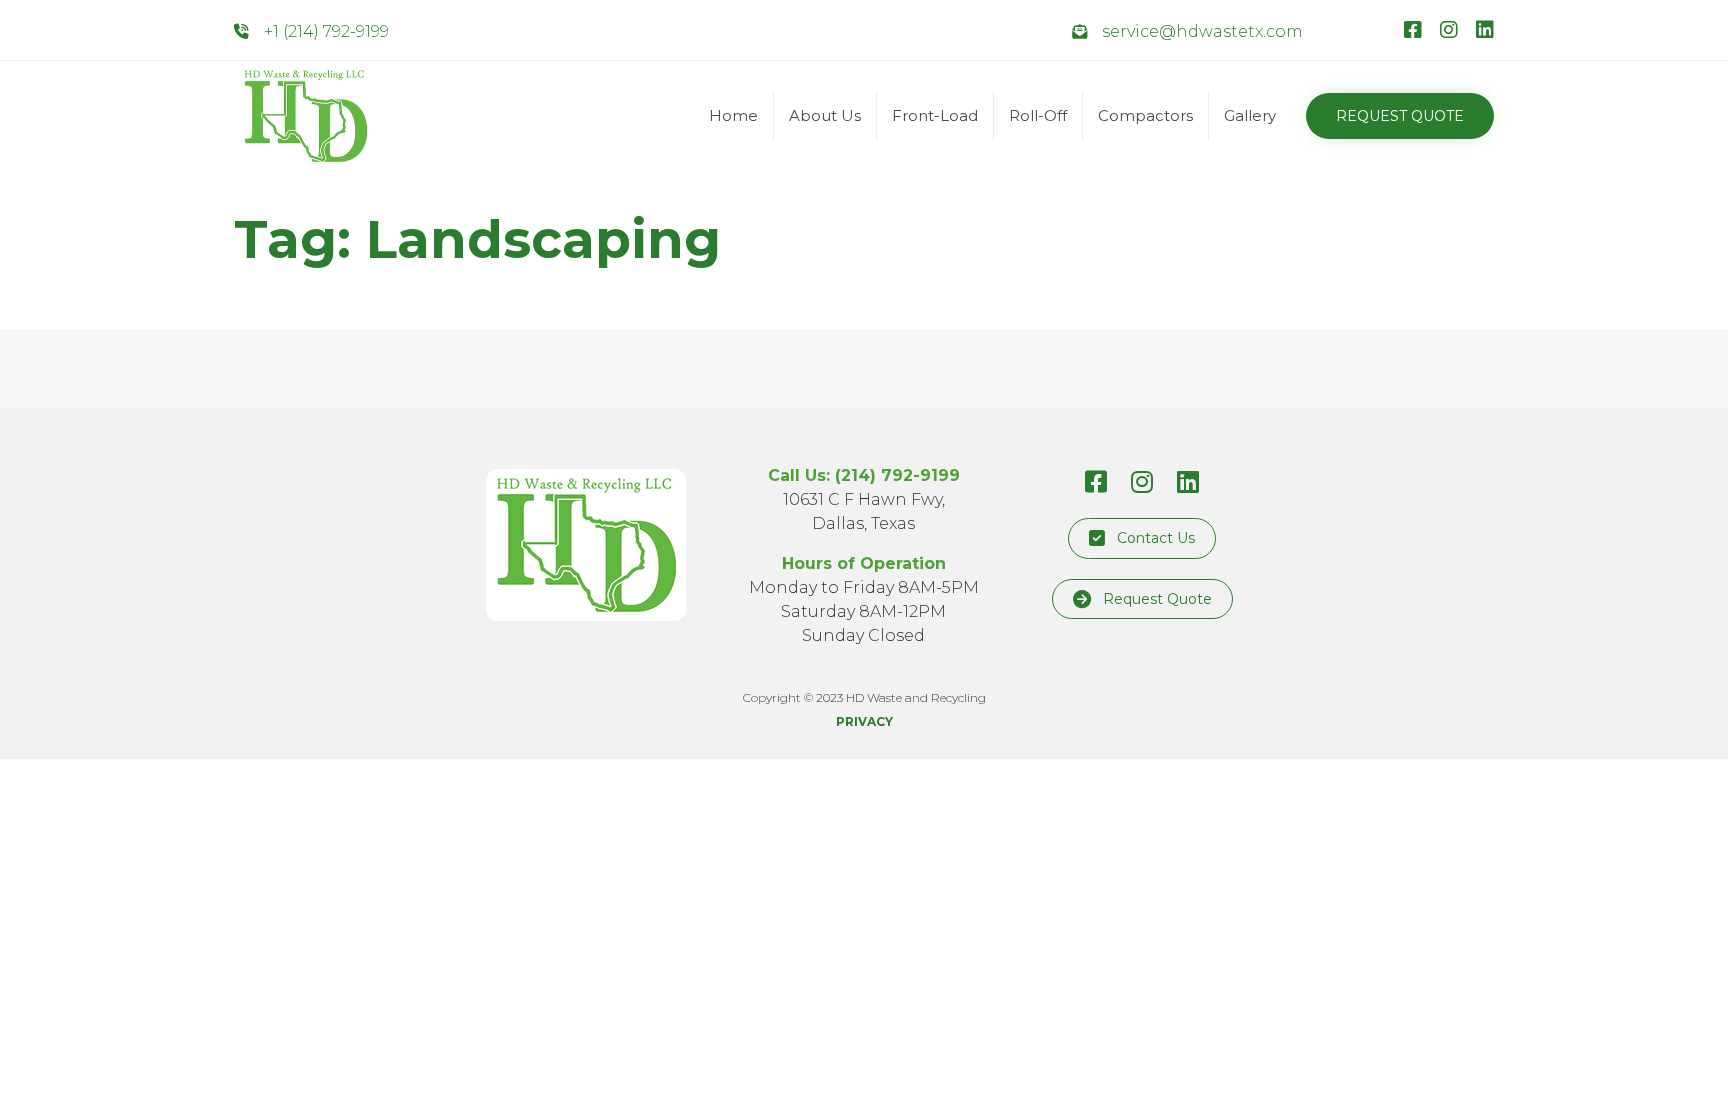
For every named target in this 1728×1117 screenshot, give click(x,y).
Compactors (1145, 115)
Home (733, 115)
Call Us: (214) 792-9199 (864, 475)
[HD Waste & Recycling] (305, 116)
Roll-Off (1038, 115)
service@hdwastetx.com (1202, 31)
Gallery (1250, 115)
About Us (825, 115)
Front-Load (935, 115)
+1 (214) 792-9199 (326, 31)
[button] (1400, 116)
